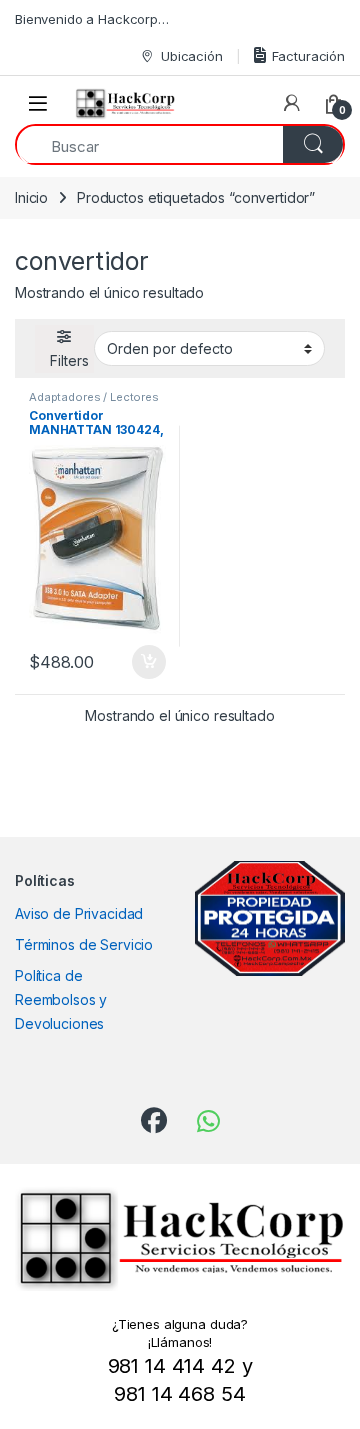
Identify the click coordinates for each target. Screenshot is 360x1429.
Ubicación (192, 56)
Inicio (31, 197)
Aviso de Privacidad (79, 913)
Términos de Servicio (84, 944)
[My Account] (292, 103)
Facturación (308, 56)
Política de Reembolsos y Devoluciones (61, 999)
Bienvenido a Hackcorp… (92, 19)
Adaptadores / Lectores (94, 397)
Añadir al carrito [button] (145, 662)
